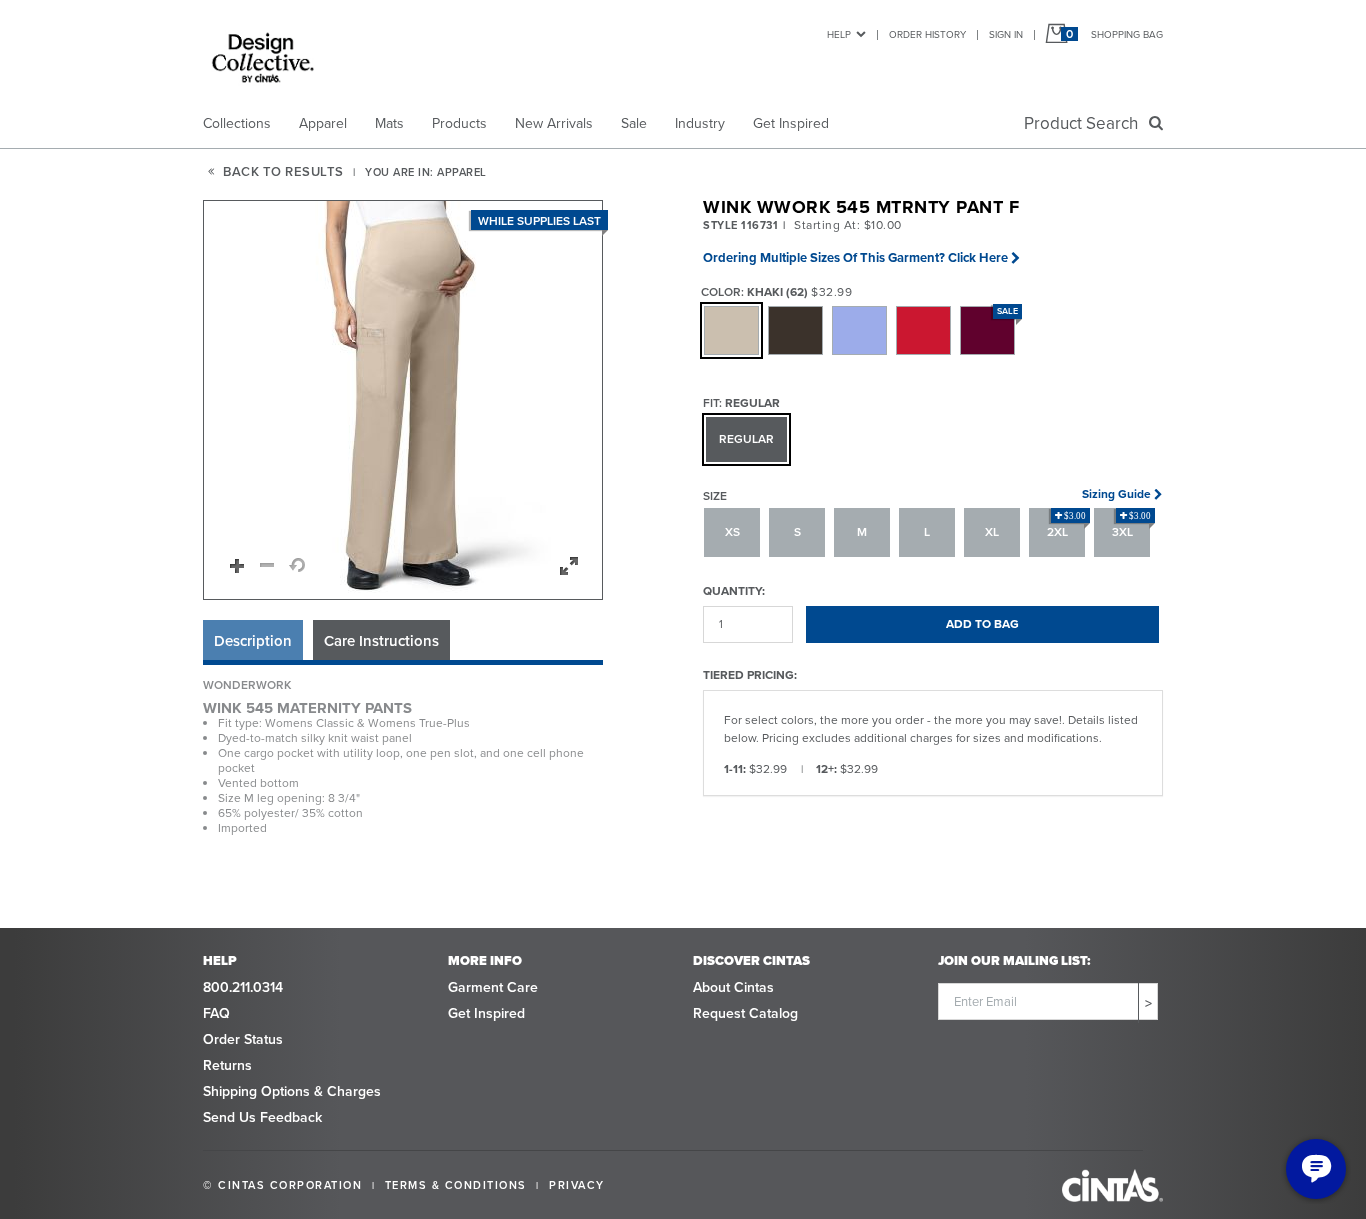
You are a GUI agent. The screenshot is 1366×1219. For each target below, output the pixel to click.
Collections (237, 123)
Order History (927, 34)
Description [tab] (253, 641)
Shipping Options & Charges (292, 1091)
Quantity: (734, 590)
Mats (389, 123)
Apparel (323, 123)
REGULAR (746, 439)
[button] (404, 401)
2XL (1067, 526)
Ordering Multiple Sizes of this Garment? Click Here (855, 257)
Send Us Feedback (262, 1117)
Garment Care (493, 987)
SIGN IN (1006, 34)
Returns (227, 1065)
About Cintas (733, 987)
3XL (1132, 526)
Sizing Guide (1116, 494)
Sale (634, 123)
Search (1085, 123)
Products (459, 123)
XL (992, 532)
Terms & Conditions (456, 1185)
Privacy (577, 1185)
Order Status (243, 1039)
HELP (839, 34)
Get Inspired (791, 123)
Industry (700, 123)
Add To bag (982, 624)
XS (732, 532)
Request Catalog (745, 1013)
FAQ (216, 1013)
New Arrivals (554, 123)
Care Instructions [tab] (381, 641)
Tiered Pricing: (750, 674)
